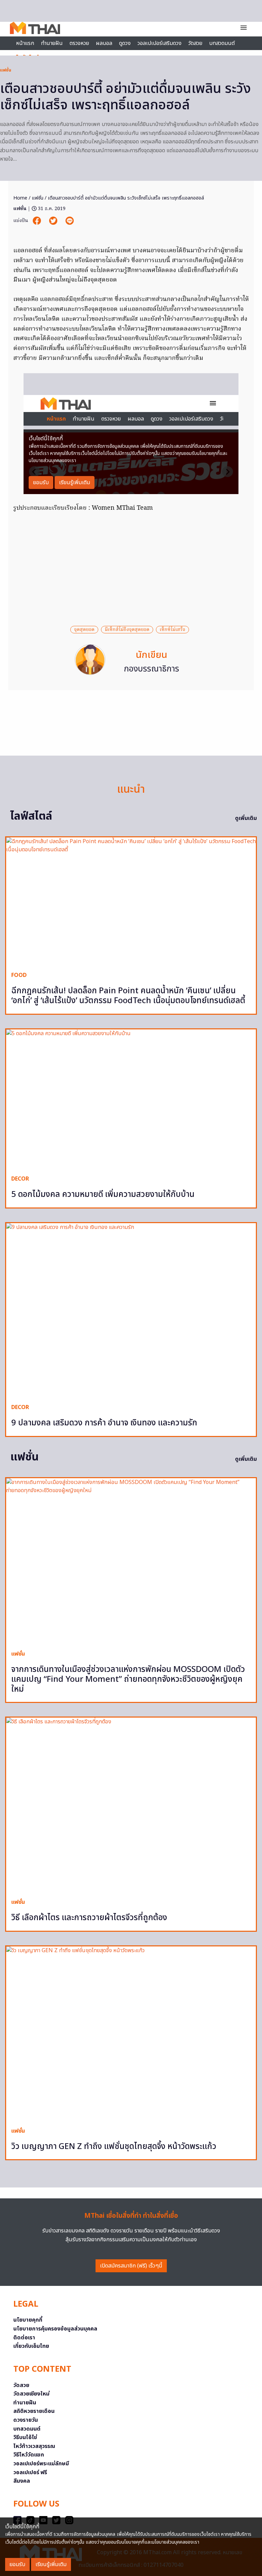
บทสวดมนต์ (222, 43)
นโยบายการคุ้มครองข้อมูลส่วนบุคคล (55, 2329)
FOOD (19, 975)
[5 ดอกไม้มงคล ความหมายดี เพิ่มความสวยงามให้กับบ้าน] (131, 1100)
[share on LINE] (70, 221)
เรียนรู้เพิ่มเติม (51, 2564)
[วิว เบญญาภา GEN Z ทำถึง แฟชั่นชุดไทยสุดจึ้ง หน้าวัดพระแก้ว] (131, 2034)
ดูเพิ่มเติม (246, 818)
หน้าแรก (25, 43)
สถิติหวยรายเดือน (34, 2411)
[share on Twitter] (54, 221)
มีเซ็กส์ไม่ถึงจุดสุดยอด (127, 630)
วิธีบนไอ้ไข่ (25, 2437)
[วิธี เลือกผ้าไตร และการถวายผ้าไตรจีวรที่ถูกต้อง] (131, 1805)
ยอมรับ (17, 2564)
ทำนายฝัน (52, 43)
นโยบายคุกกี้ (28, 2320)
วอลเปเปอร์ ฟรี (30, 2472)
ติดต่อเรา (24, 2338)
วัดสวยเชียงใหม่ (31, 2394)
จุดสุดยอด (84, 630)
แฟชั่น (6, 70)
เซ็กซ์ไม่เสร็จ (172, 630)
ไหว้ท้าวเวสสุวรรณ (34, 2446)
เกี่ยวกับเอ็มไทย (31, 2346)
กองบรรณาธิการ (151, 669)
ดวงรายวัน (26, 2420)
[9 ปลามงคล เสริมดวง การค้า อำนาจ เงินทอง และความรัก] (131, 1311)
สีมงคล (22, 2481)
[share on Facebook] (38, 221)
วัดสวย (195, 43)
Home (20, 198)
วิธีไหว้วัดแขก (29, 2455)
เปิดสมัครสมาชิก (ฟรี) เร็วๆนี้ (131, 2266)
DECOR (20, 1179)
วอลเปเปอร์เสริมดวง (159, 43)
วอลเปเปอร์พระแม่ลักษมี (41, 2464)
